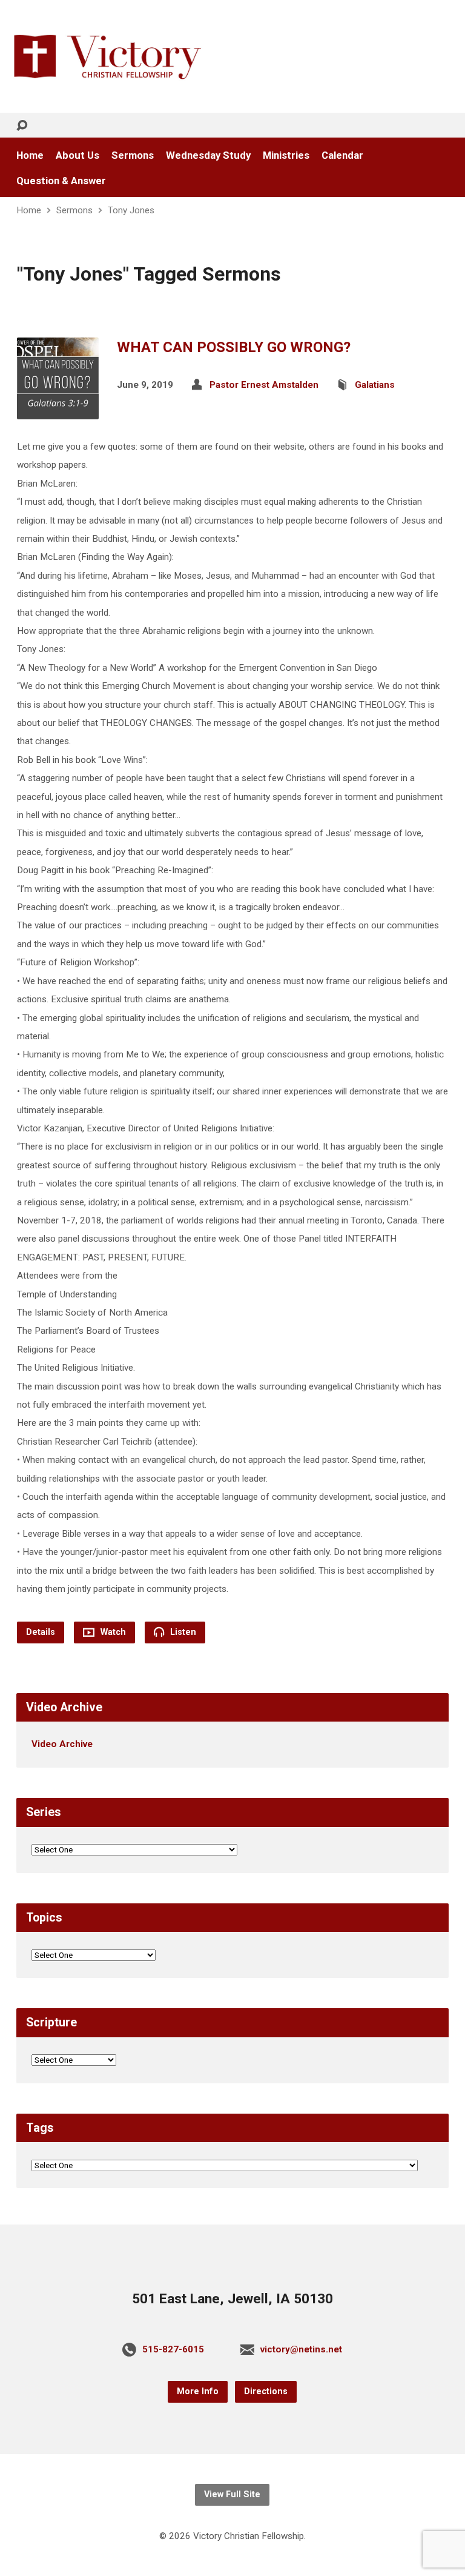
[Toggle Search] (22, 126)
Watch (112, 1632)
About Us (77, 155)
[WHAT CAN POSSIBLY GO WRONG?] (58, 410)
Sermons (133, 155)
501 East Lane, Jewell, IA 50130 (232, 2299)
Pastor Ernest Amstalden (264, 385)
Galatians (375, 385)
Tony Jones (131, 210)
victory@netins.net (301, 2349)
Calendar (342, 155)
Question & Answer (61, 181)
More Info (198, 2391)
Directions (266, 2391)
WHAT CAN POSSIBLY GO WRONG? (234, 347)
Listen (182, 1632)
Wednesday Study (208, 155)
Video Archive (62, 1744)
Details (41, 1632)
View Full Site (232, 2494)
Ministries (286, 155)
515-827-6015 (173, 2349)
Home (30, 155)
